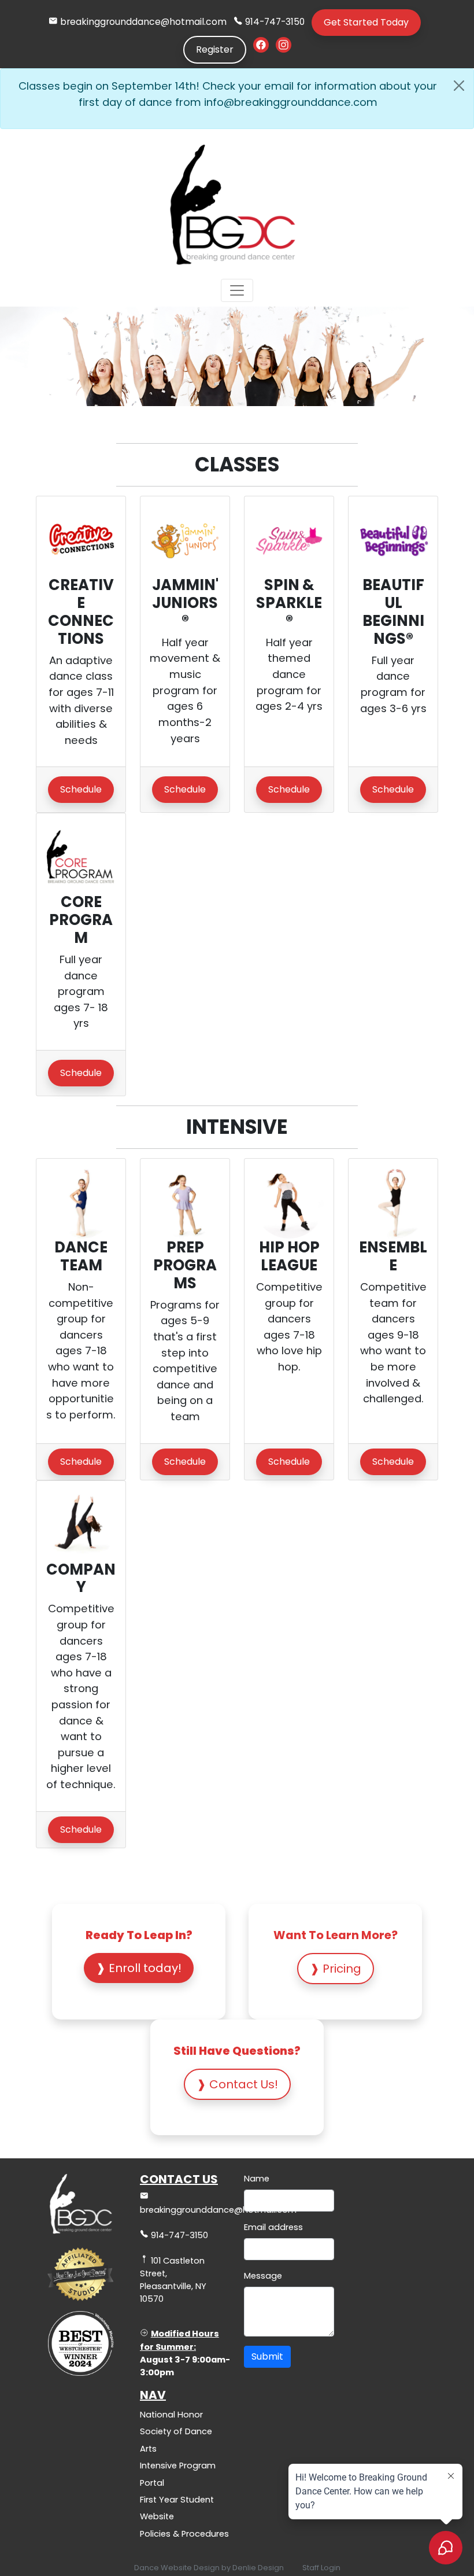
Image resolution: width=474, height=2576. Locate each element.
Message (263, 2276)
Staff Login (321, 2568)
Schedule (81, 789)
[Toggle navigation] (237, 290)
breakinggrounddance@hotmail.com (143, 22)
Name (257, 2179)
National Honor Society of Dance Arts (176, 2432)
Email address (273, 2227)
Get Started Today (366, 22)
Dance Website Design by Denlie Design (209, 2568)
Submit (267, 2356)
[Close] (459, 86)
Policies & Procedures (184, 2534)
